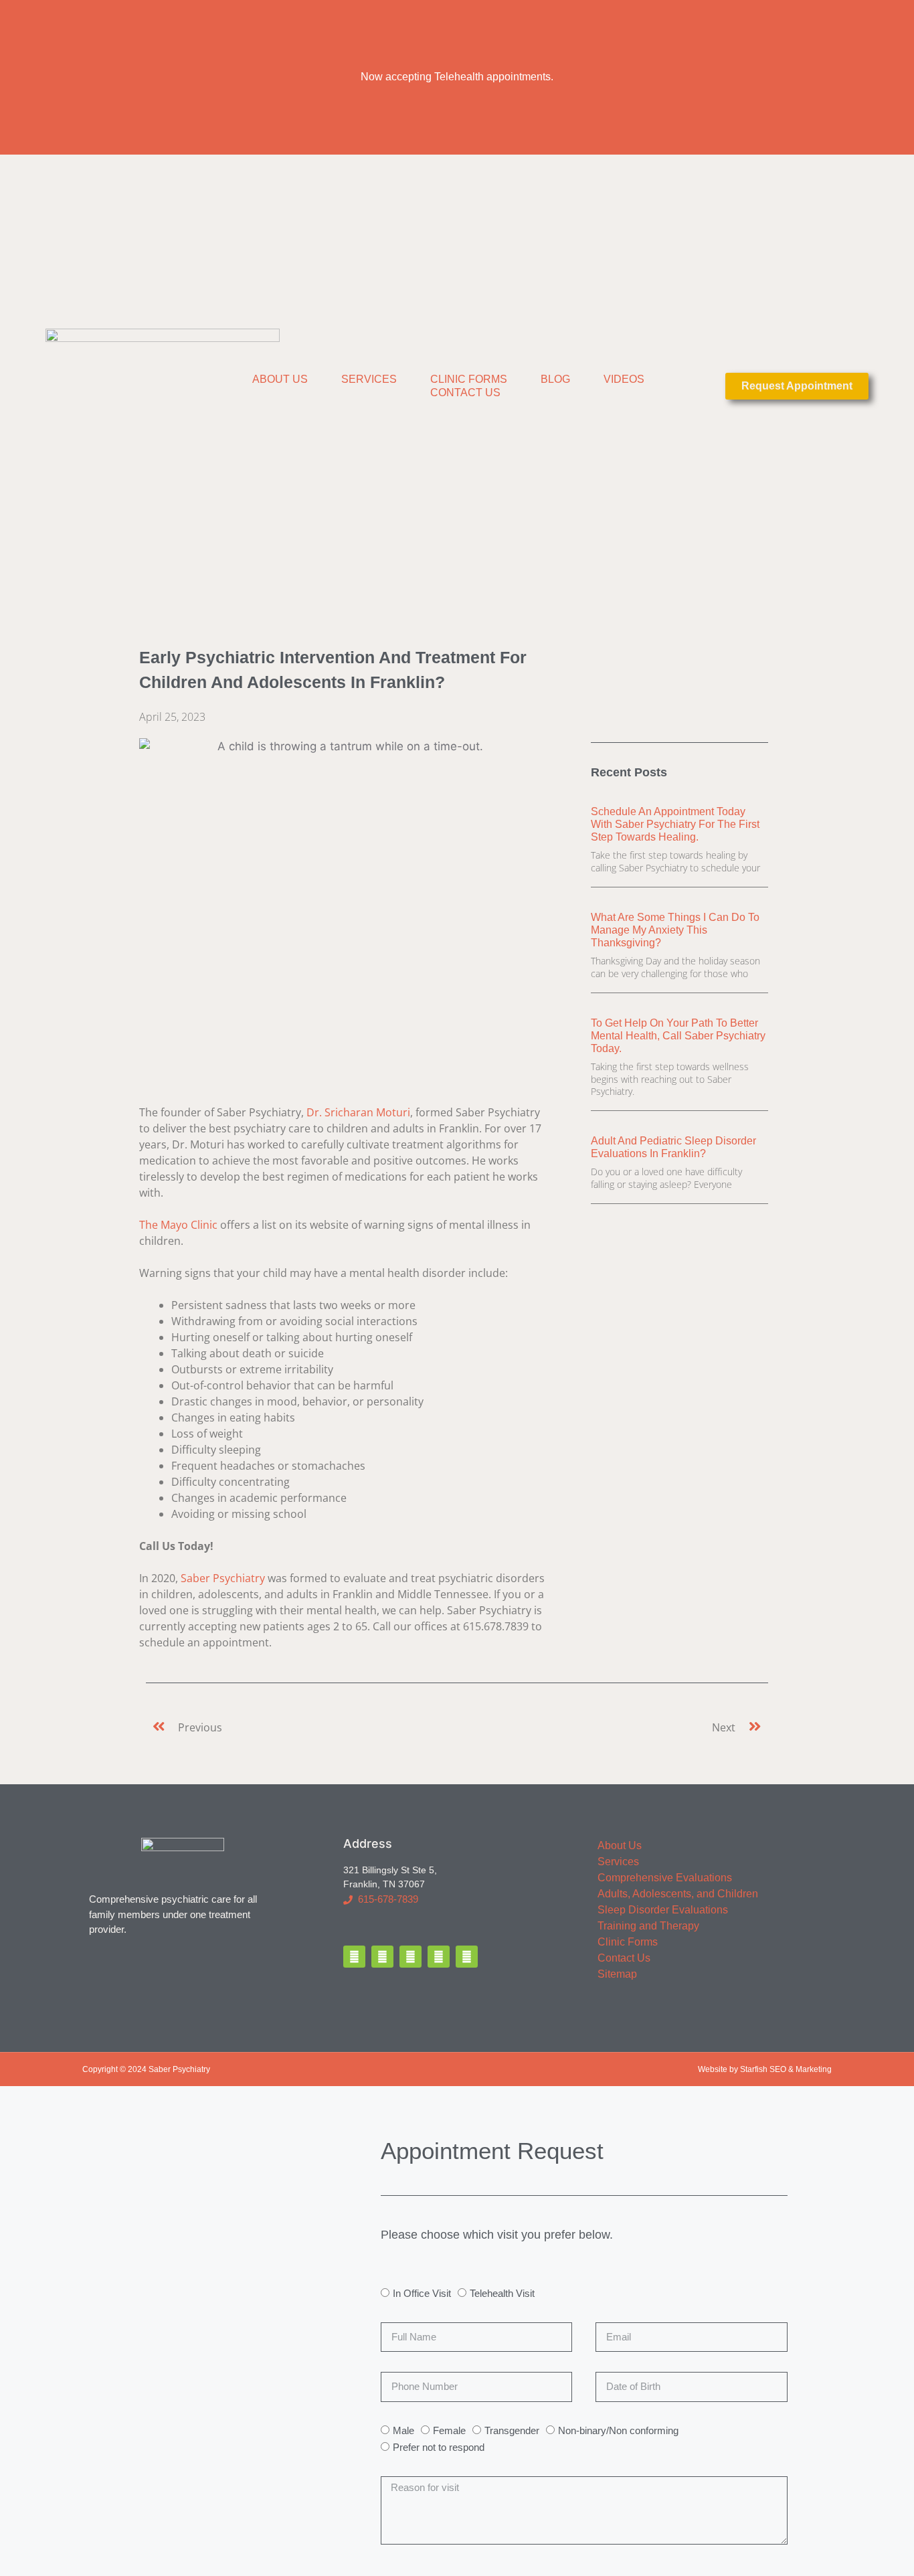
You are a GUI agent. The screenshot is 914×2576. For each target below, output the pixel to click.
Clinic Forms (469, 379)
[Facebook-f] (354, 1957)
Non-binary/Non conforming (618, 2430)
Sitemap (617, 1974)
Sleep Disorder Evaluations (663, 1910)
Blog (555, 379)
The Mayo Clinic (178, 1225)
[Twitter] (382, 1957)
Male (403, 2430)
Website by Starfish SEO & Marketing (765, 2069)
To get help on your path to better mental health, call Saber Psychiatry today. (678, 1036)
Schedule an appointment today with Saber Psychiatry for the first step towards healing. (675, 824)
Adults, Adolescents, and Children (678, 1894)
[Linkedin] (439, 1957)
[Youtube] (467, 1957)
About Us (280, 379)
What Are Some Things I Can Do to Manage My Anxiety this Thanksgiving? (675, 930)
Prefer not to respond (439, 2447)
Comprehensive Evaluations (665, 1878)
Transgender (512, 2430)
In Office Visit (422, 2293)
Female (449, 2430)
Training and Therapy (648, 1926)
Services (369, 379)
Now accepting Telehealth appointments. (457, 77)
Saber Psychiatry (223, 1578)
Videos (624, 379)
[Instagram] (410, 1957)
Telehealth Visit (502, 2293)
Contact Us (465, 393)
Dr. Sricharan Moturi (358, 1112)
